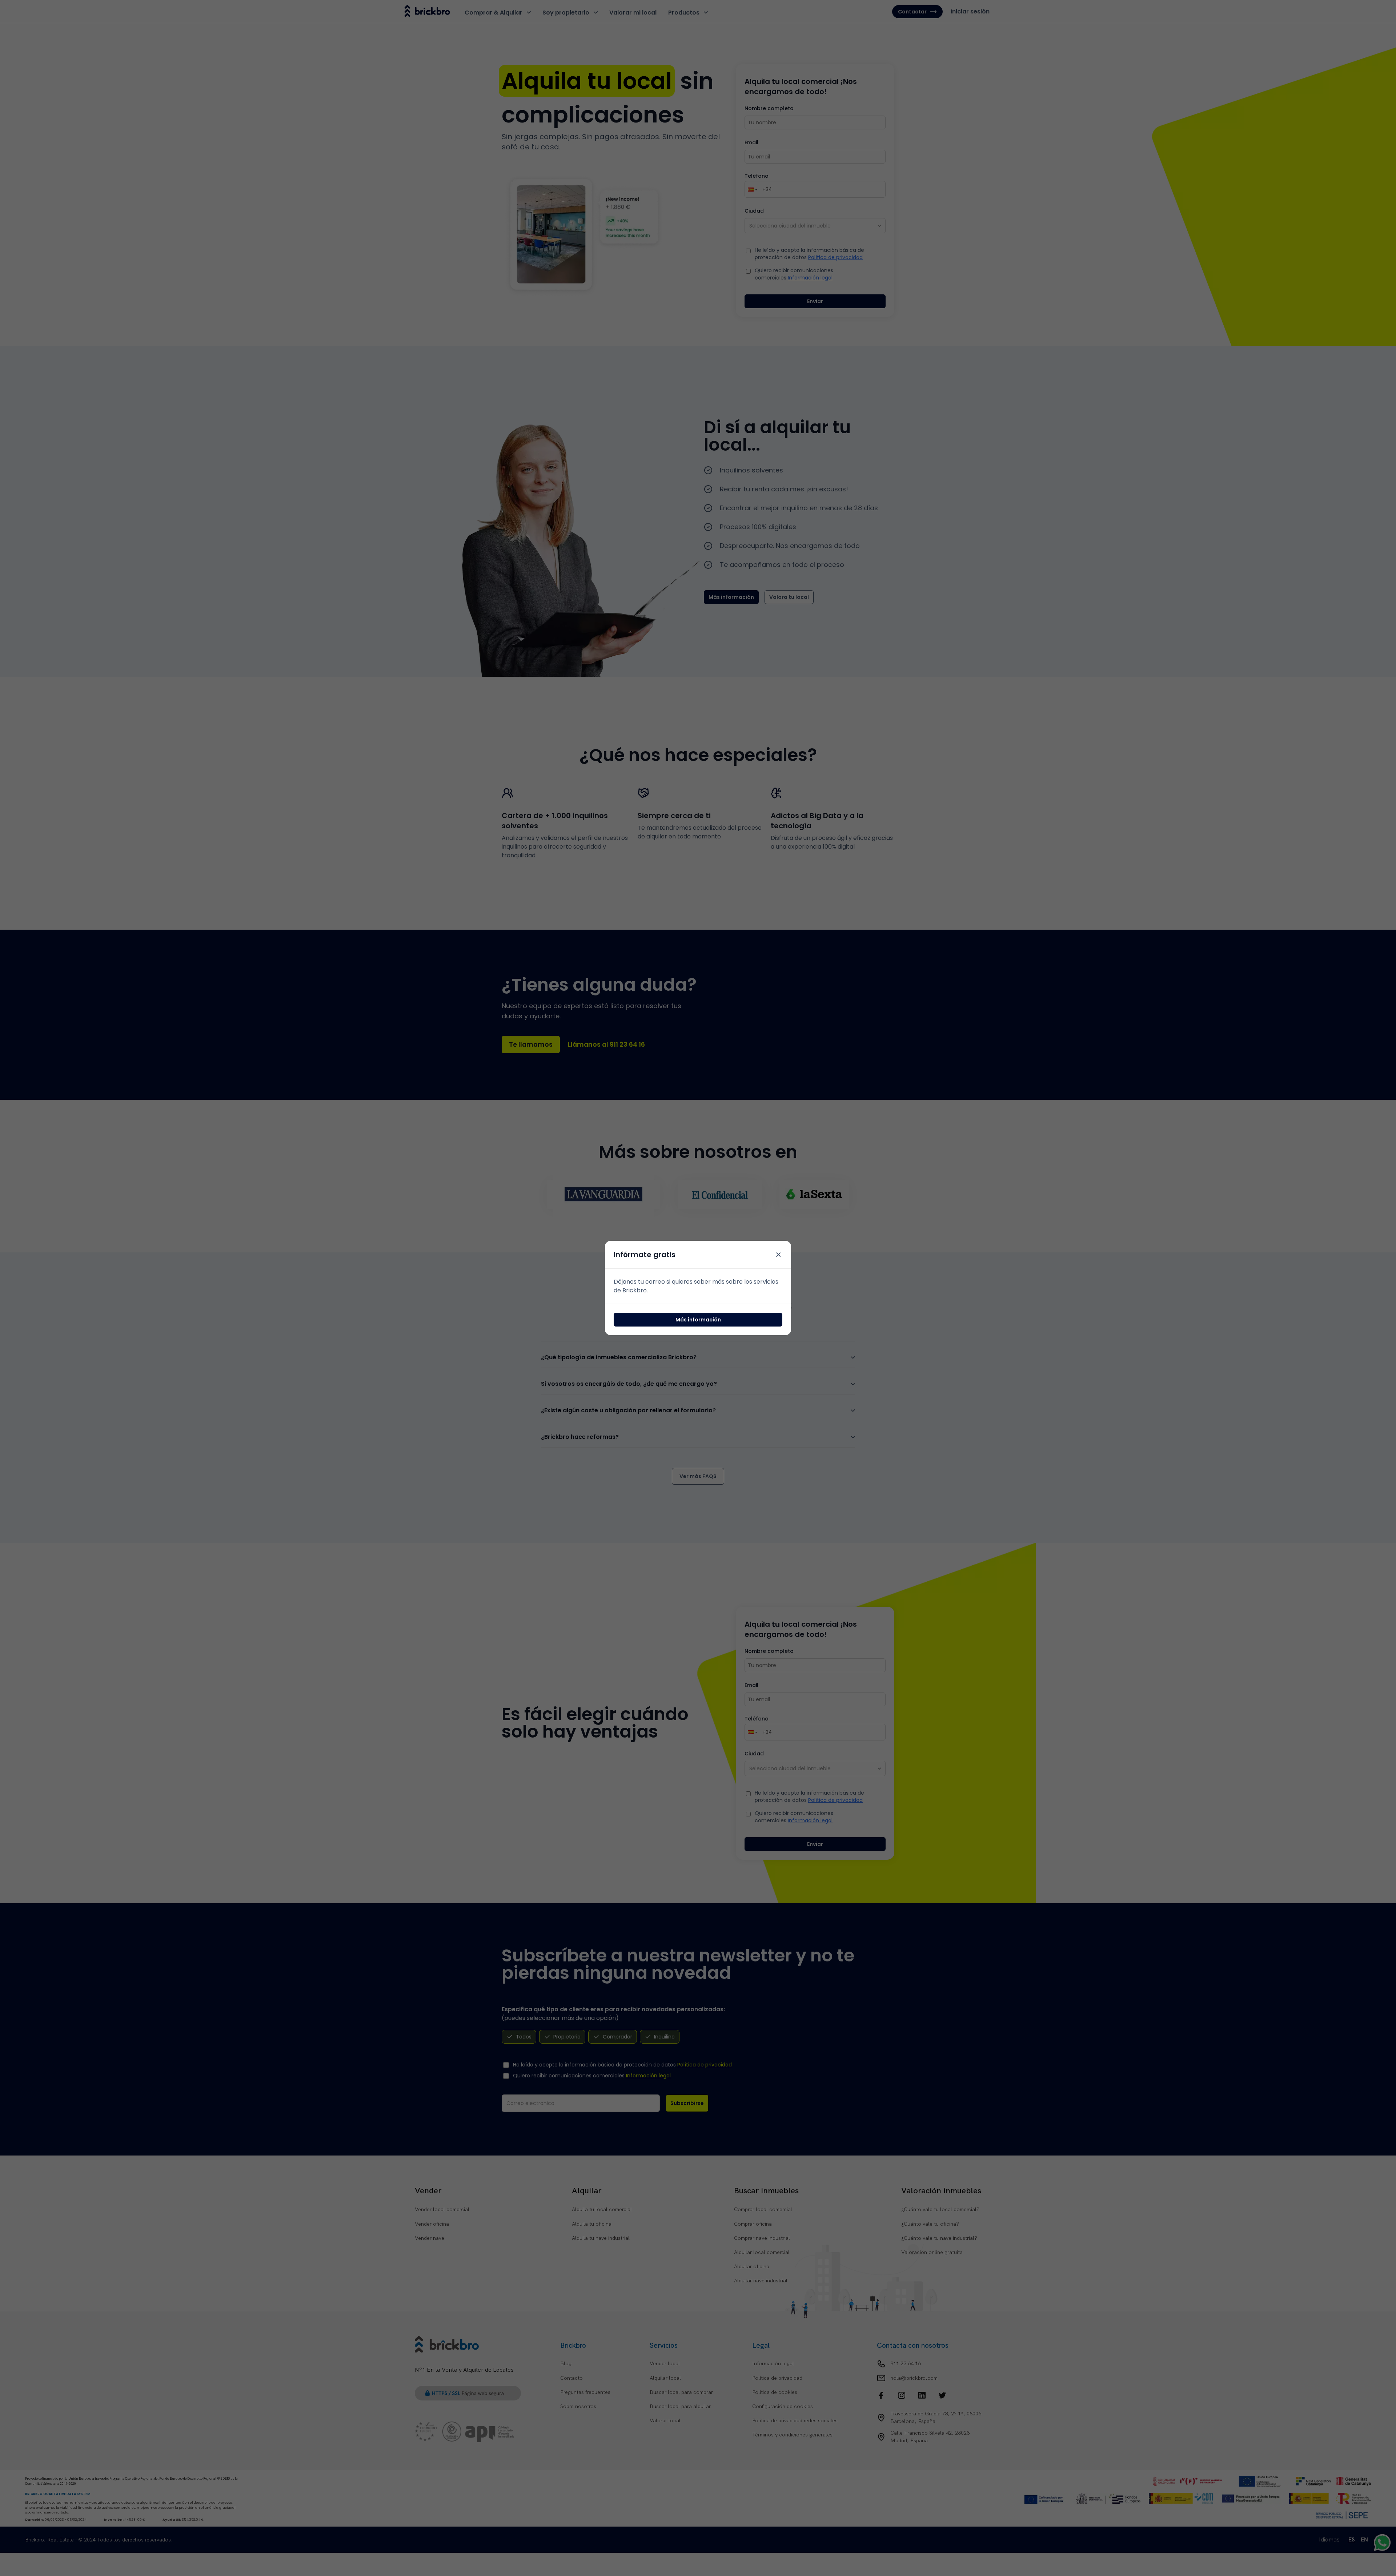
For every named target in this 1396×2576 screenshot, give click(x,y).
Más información (698, 1320)
